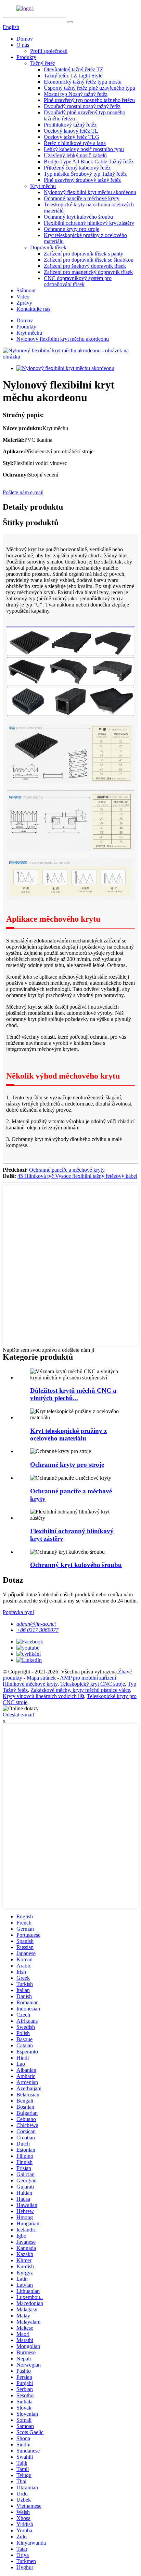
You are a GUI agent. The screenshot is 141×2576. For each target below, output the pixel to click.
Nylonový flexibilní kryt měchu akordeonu (90, 192)
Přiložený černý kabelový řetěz (77, 168)
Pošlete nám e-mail (23, 492)
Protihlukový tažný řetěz (70, 125)
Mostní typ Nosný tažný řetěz (76, 94)
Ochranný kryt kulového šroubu (78, 217)
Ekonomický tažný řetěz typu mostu (83, 82)
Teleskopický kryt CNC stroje (93, 1684)
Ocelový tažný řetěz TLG (72, 137)
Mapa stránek (41, 1678)
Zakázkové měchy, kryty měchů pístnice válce (80, 1690)
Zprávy (24, 303)
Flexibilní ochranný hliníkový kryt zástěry (89, 223)
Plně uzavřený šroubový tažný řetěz (82, 180)
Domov (25, 39)
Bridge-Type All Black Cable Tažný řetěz (89, 162)
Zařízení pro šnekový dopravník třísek (85, 266)
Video (23, 297)
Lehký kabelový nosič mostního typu (84, 149)
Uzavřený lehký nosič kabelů (75, 155)
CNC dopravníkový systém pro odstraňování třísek (78, 281)
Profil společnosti (49, 51)
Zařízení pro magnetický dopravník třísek (88, 272)
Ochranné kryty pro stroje (72, 229)
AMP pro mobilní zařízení (88, 1678)
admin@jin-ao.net (36, 1624)
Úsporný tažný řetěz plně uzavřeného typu (89, 88)
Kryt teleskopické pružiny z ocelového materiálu (68, 1435)
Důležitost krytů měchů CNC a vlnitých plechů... (73, 1394)
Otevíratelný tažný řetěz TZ (74, 69)
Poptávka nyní (18, 1612)
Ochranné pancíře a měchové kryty (82, 198)
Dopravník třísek (48, 247)
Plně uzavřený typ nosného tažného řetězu (89, 100)
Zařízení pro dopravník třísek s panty (84, 254)
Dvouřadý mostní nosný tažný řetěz (82, 106)
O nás (23, 45)
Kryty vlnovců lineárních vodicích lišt (43, 1696)
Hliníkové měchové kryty (30, 1684)
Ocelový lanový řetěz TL (71, 131)
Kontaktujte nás (33, 309)
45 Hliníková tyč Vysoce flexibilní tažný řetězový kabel (77, 1176)
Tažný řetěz (43, 63)
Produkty (26, 57)
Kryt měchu (43, 186)
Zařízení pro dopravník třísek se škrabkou (89, 260)
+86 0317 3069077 (37, 1630)
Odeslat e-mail (18, 1715)
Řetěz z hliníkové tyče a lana (75, 143)
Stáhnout (26, 290)
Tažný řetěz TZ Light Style (73, 76)
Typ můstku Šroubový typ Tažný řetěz (85, 174)
